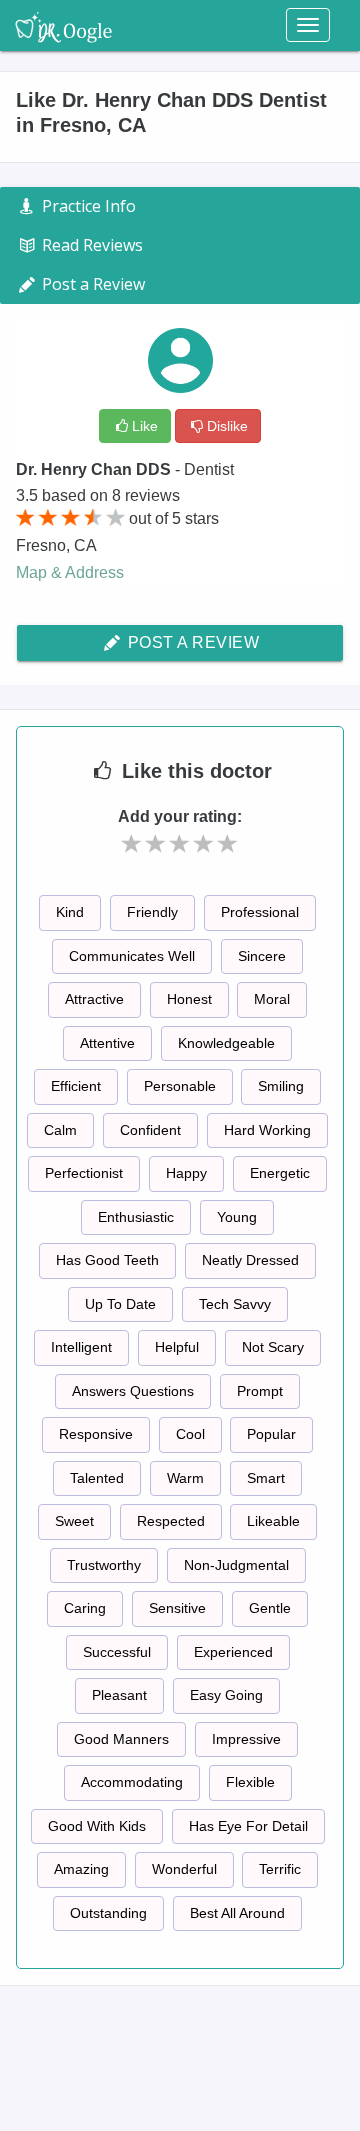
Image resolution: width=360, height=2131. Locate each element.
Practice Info (87, 206)
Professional (260, 912)
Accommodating (132, 1782)
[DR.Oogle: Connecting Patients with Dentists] (63, 25)
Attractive (94, 999)
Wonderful (184, 1869)
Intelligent (81, 1347)
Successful (117, 1652)
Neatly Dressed (250, 1260)
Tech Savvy (235, 1304)
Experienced (233, 1652)
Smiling (281, 1086)
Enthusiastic (136, 1217)
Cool (190, 1434)
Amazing (81, 1869)
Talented (97, 1478)
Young (237, 1217)
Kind (70, 912)
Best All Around (237, 1913)
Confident (150, 1130)
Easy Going (226, 1695)
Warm (185, 1478)
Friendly (152, 912)
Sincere (262, 956)
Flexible (250, 1782)
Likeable (273, 1521)
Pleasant (119, 1695)
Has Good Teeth (107, 1260)
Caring (85, 1608)
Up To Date (120, 1304)
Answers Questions (133, 1391)
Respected (171, 1521)
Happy (186, 1173)
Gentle (270, 1608)
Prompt (260, 1391)
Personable (180, 1086)
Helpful (177, 1347)
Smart (266, 1478)
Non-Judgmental (236, 1565)
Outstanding (108, 1913)
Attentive (107, 1043)
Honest (189, 999)
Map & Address (70, 572)
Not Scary (273, 1347)
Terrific (280, 1869)
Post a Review (191, 642)
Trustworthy (104, 1565)
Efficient (76, 1086)
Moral (272, 999)
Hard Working (267, 1130)
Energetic (280, 1173)
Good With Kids (97, 1826)
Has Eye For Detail (248, 1826)
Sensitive (177, 1608)
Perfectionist (84, 1173)
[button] (132, 844)
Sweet (74, 1521)
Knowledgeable (226, 1043)
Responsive (96, 1434)
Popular (271, 1434)
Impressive (246, 1739)
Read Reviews (90, 245)
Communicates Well (132, 956)
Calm (60, 1130)
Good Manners (121, 1739)
